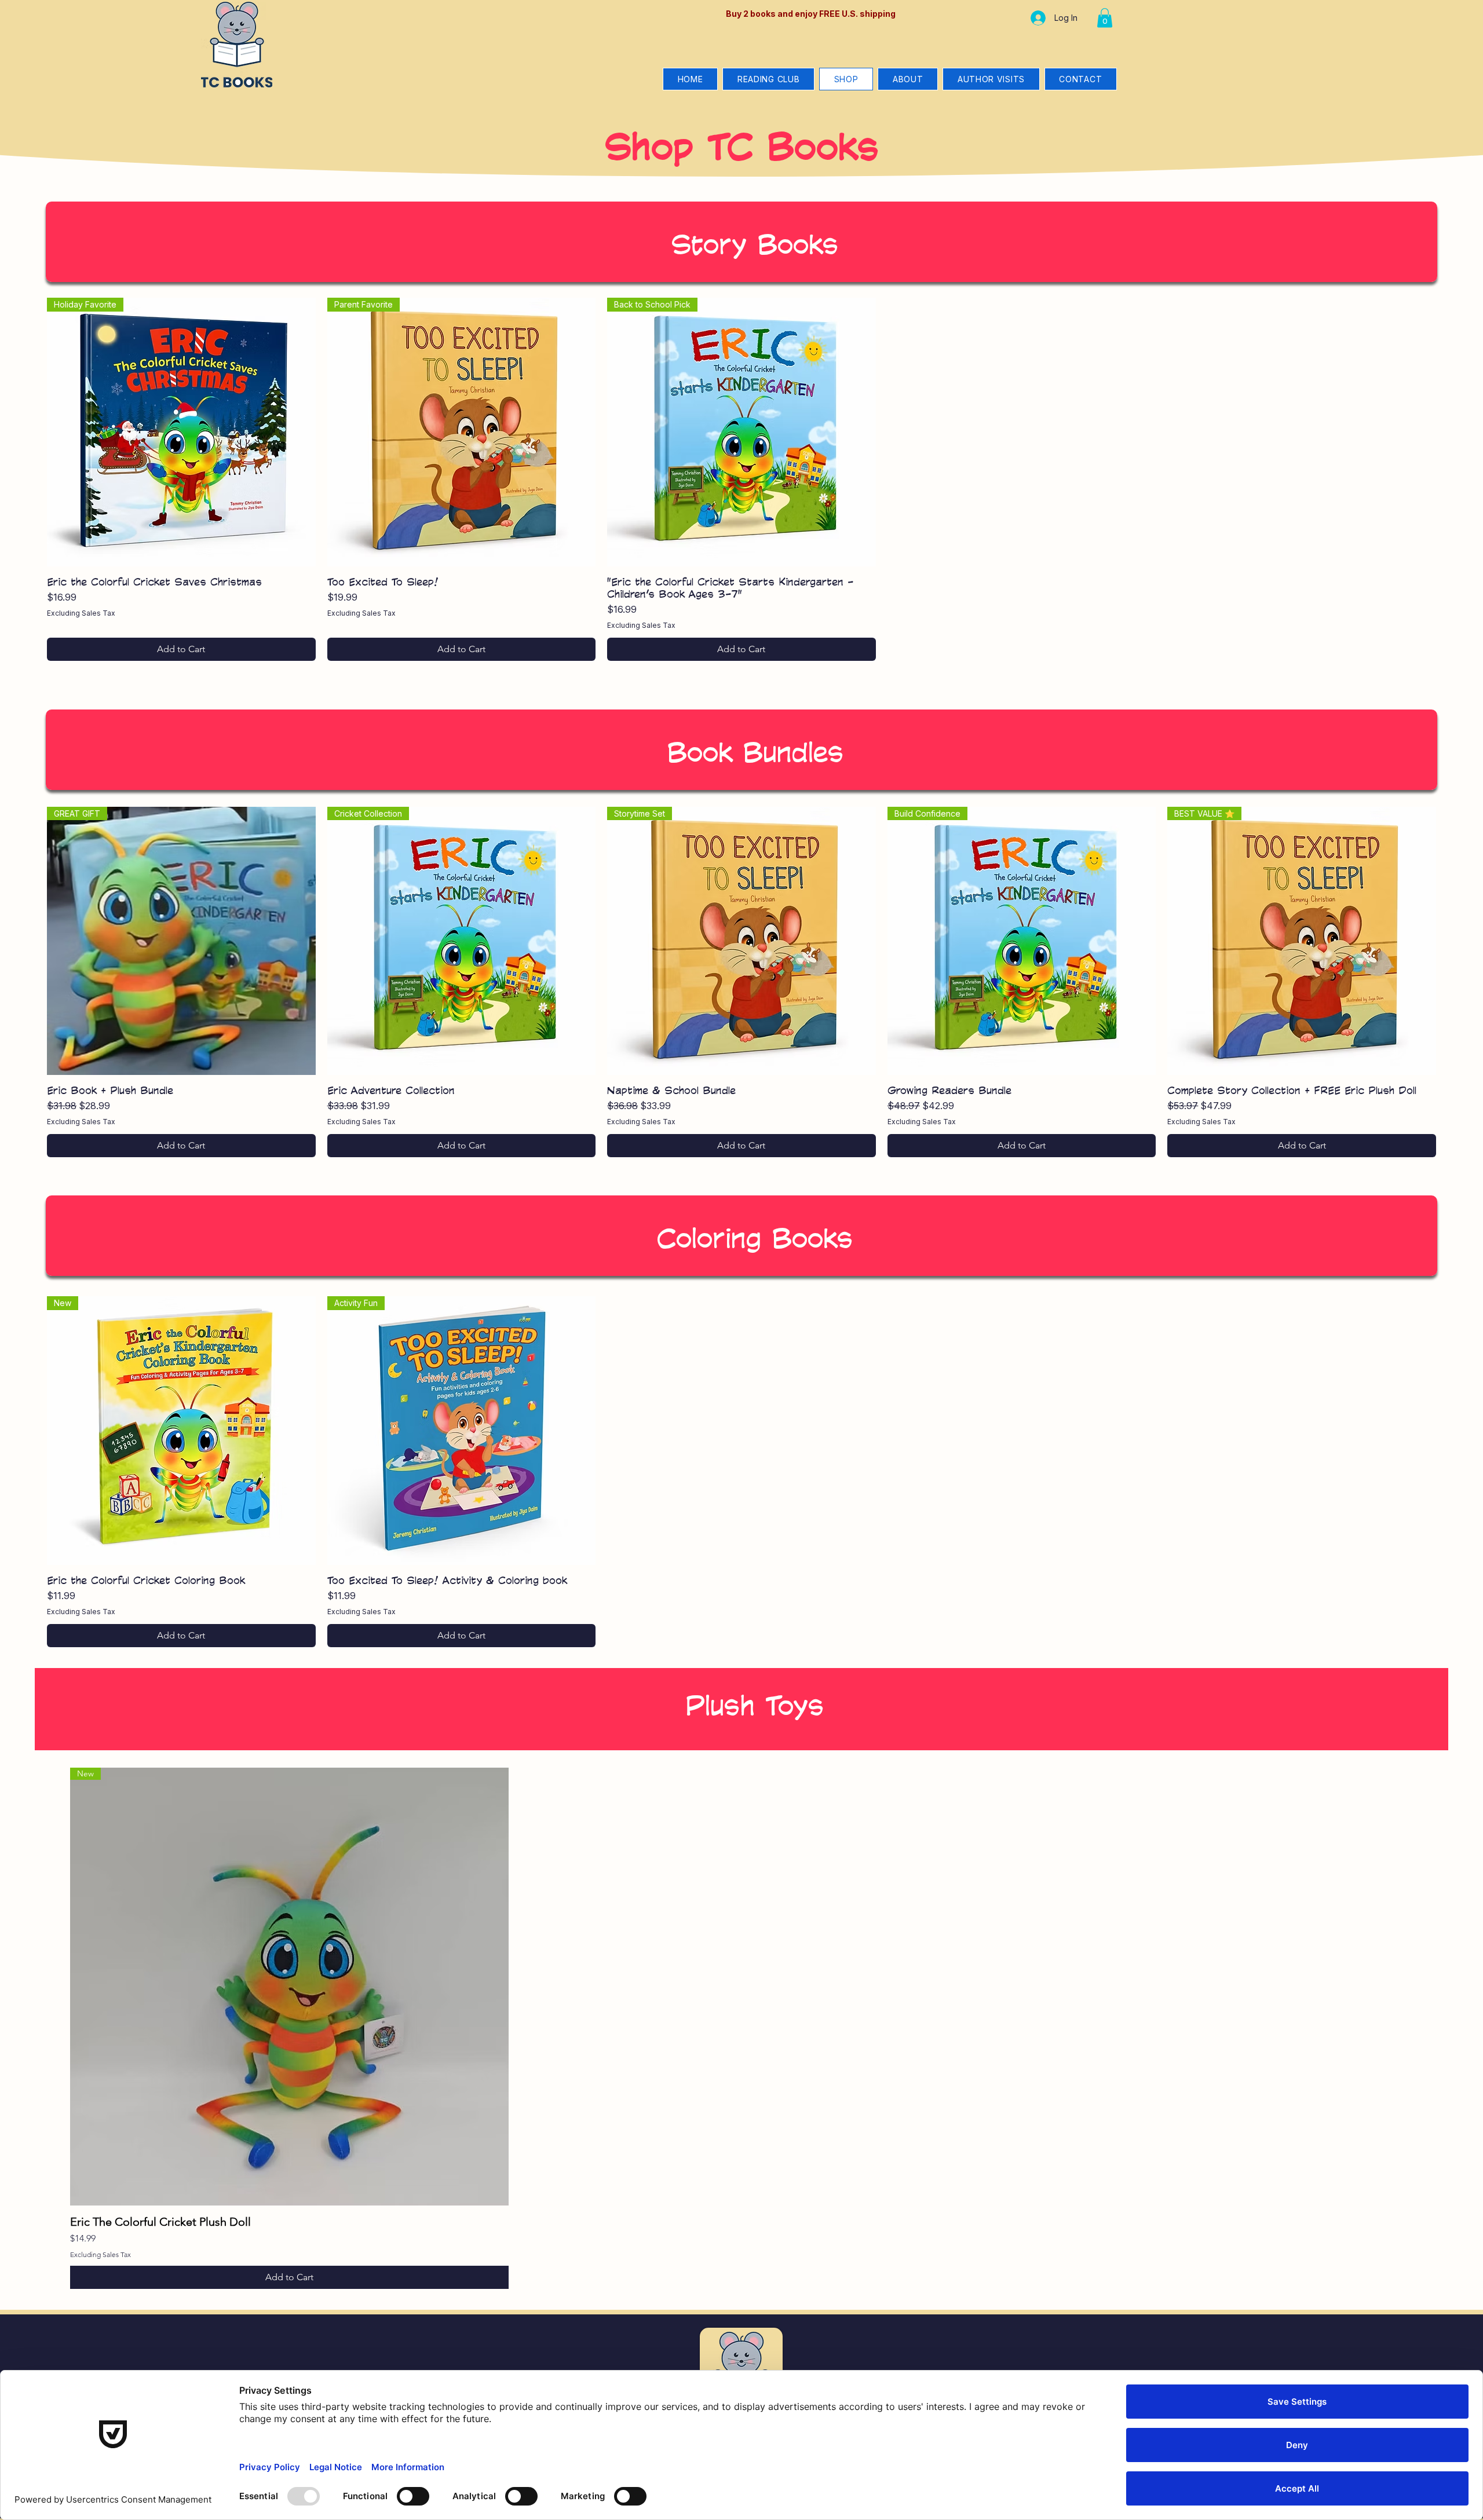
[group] (741, 479)
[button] (1105, 18)
